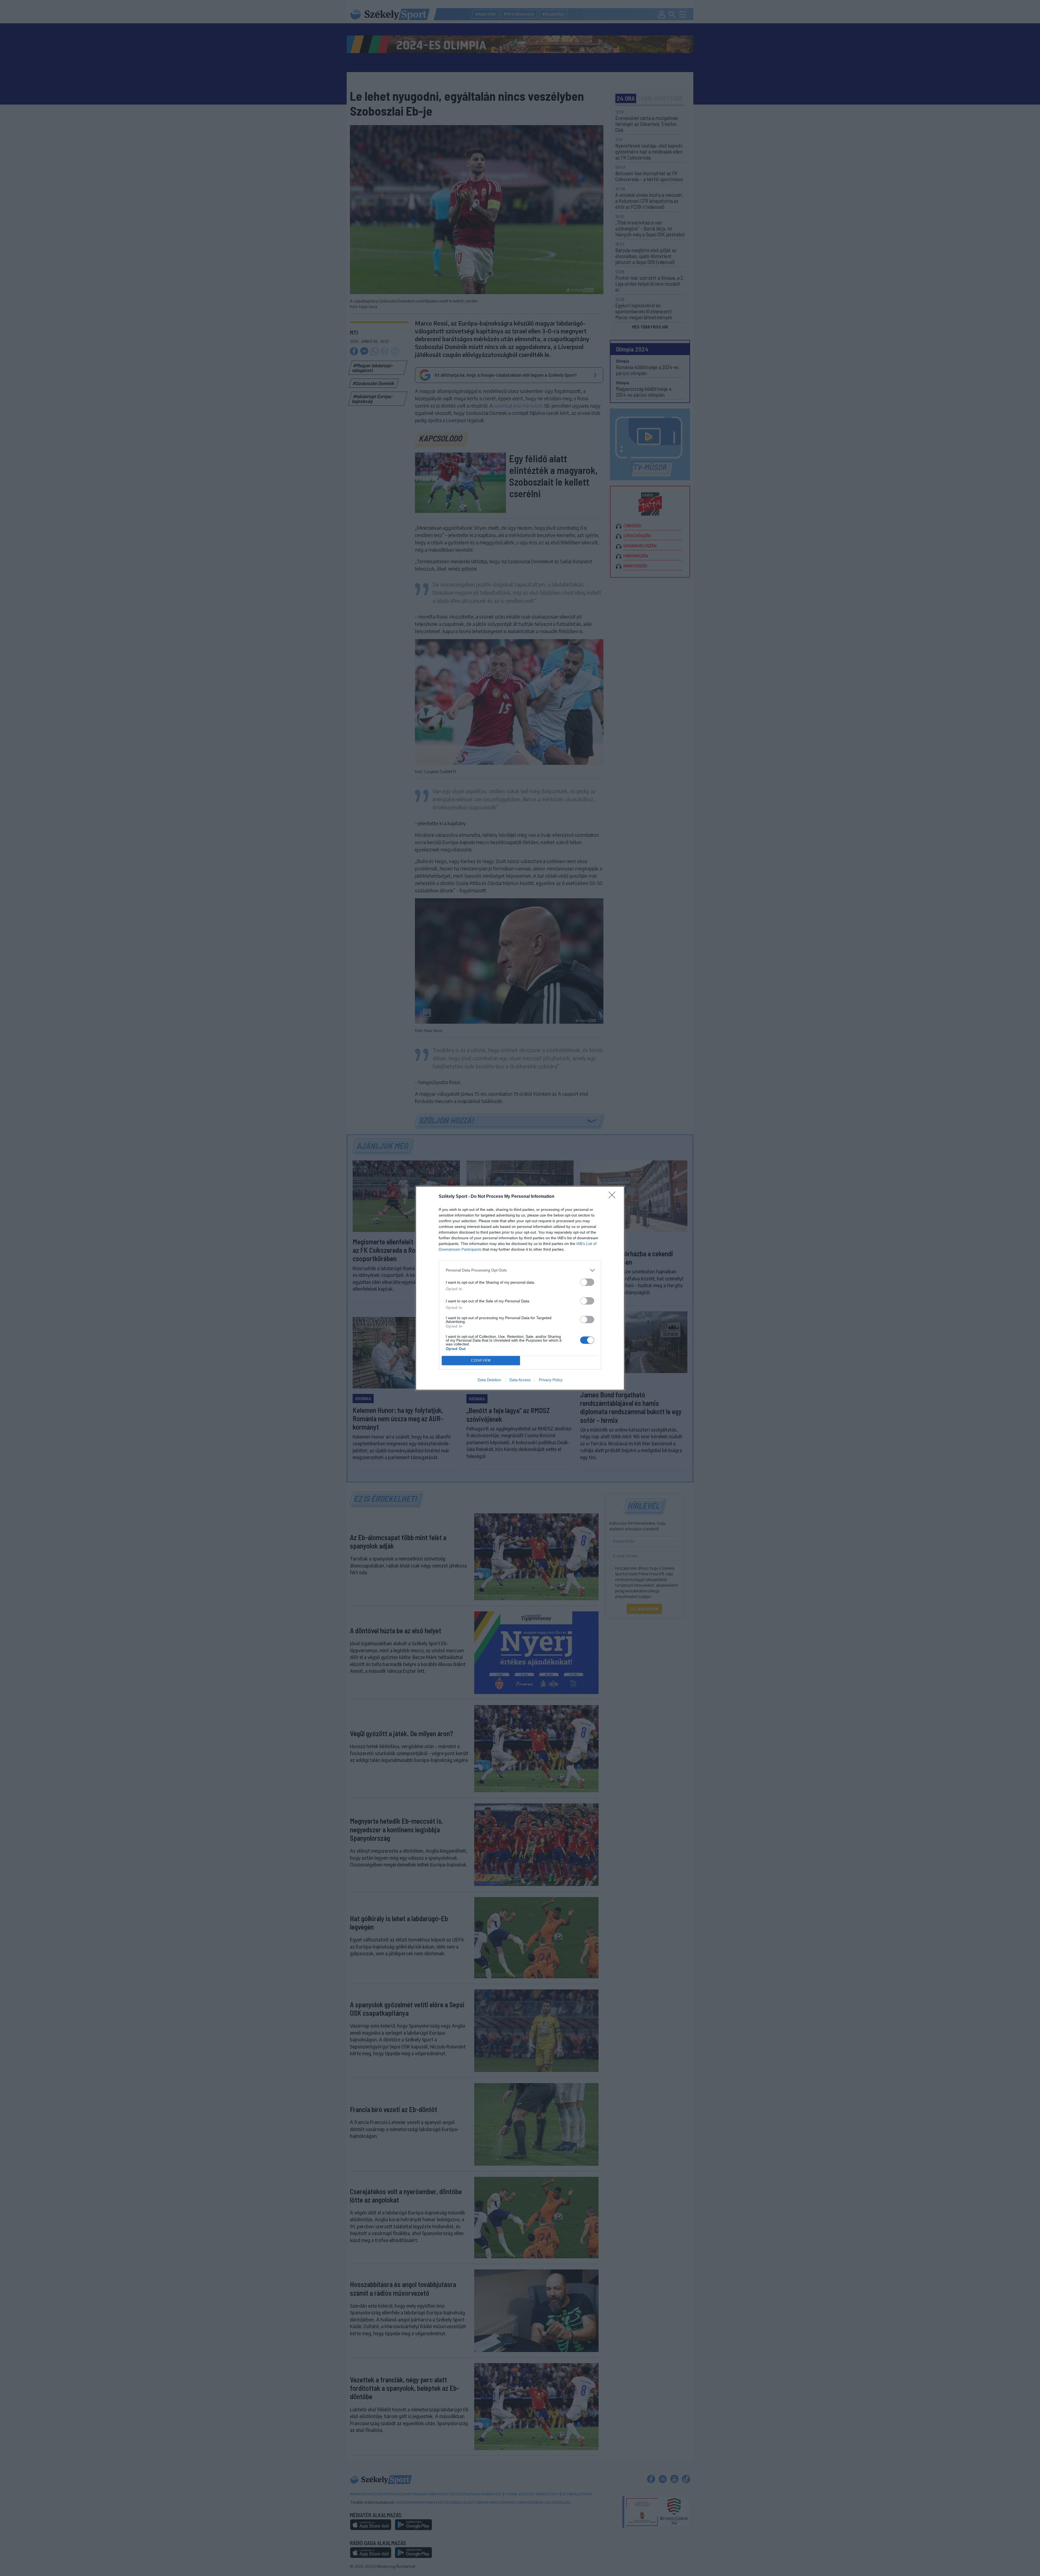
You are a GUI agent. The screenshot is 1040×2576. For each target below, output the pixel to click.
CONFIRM (481, 1360)
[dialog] (520, 1288)
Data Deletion (489, 1380)
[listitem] (520, 1270)
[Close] (614, 1197)
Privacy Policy (551, 1380)
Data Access (520, 1380)
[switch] (587, 1282)
